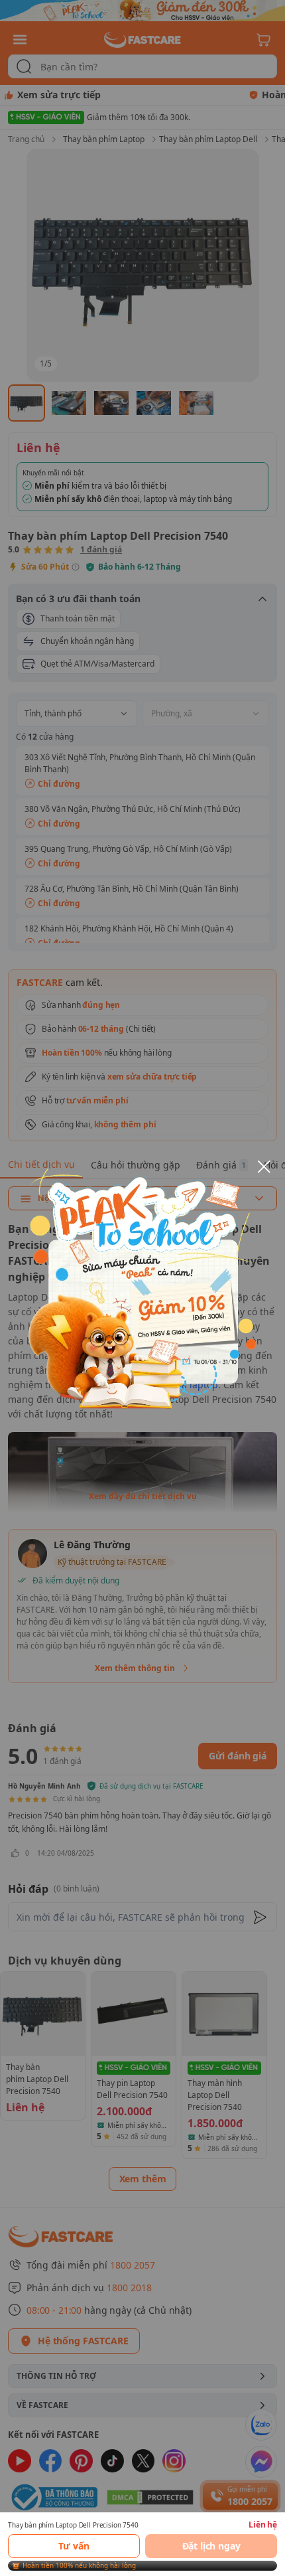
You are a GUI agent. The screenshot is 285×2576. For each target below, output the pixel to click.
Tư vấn (74, 2546)
